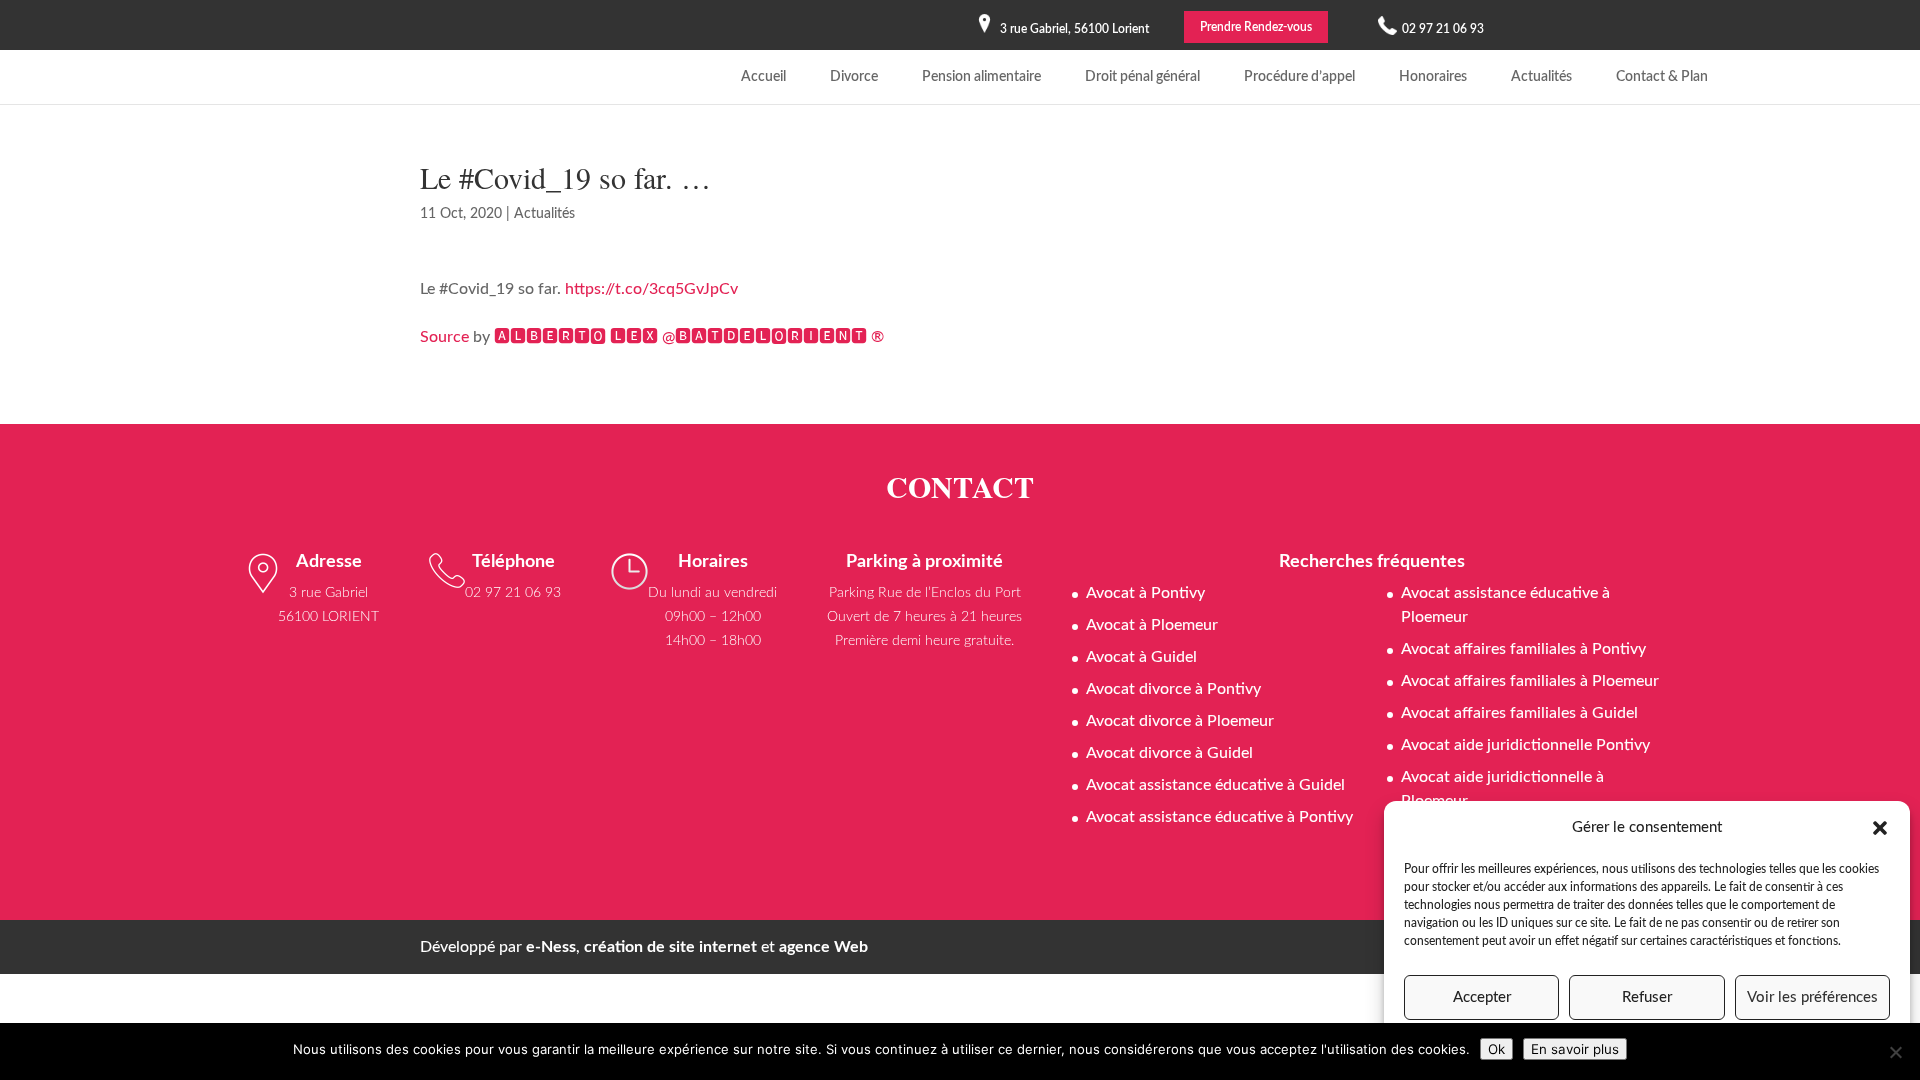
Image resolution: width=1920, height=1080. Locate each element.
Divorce (854, 77)
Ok (1496, 1049)
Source (444, 337)
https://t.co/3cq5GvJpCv (651, 289)
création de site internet (670, 947)
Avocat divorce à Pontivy (1173, 689)
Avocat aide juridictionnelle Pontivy (1525, 745)
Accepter (1482, 997)
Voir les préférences (1812, 997)
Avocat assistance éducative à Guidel (1215, 785)
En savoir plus (1575, 1049)
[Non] (1895, 1052)
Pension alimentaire (981, 77)
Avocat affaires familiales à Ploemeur (1530, 681)
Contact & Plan (1662, 77)
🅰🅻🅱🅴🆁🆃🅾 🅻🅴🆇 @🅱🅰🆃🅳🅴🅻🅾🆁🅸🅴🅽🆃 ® (689, 337)
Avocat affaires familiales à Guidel (1519, 713)
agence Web (823, 947)
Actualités (1541, 77)
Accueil (763, 77)
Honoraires (1433, 77)
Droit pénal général (1142, 77)
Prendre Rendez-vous (1256, 27)
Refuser (1647, 997)
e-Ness (551, 947)
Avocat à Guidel (1141, 657)
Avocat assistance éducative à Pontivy (1219, 817)
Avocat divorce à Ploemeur (1180, 721)
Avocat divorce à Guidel (1169, 753)
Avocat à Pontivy (1145, 593)
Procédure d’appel (1299, 77)
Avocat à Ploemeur (1152, 625)
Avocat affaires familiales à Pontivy (1523, 649)
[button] (1880, 828)
